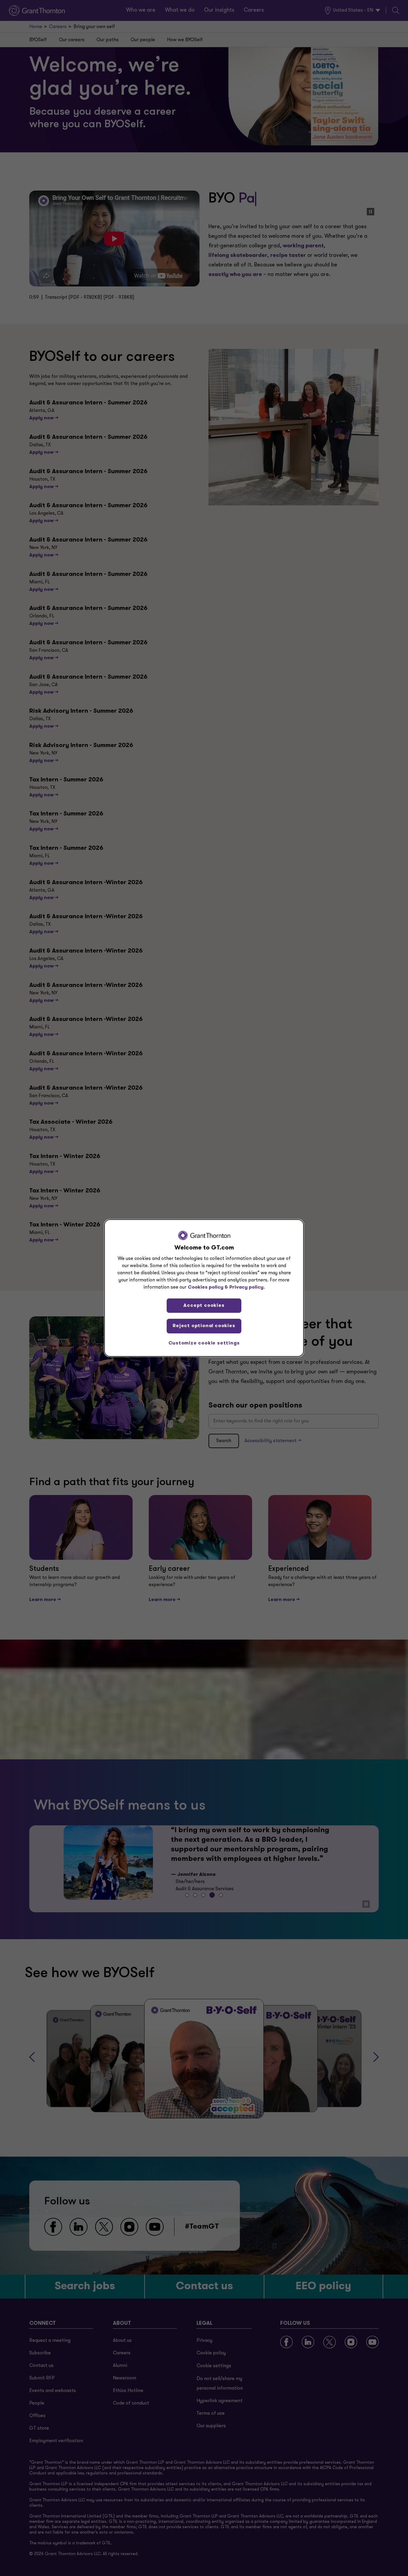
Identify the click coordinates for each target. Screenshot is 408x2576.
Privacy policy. (247, 1287)
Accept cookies (204, 1306)
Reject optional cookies (204, 1326)
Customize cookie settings (204, 1343)
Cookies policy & (208, 1287)
